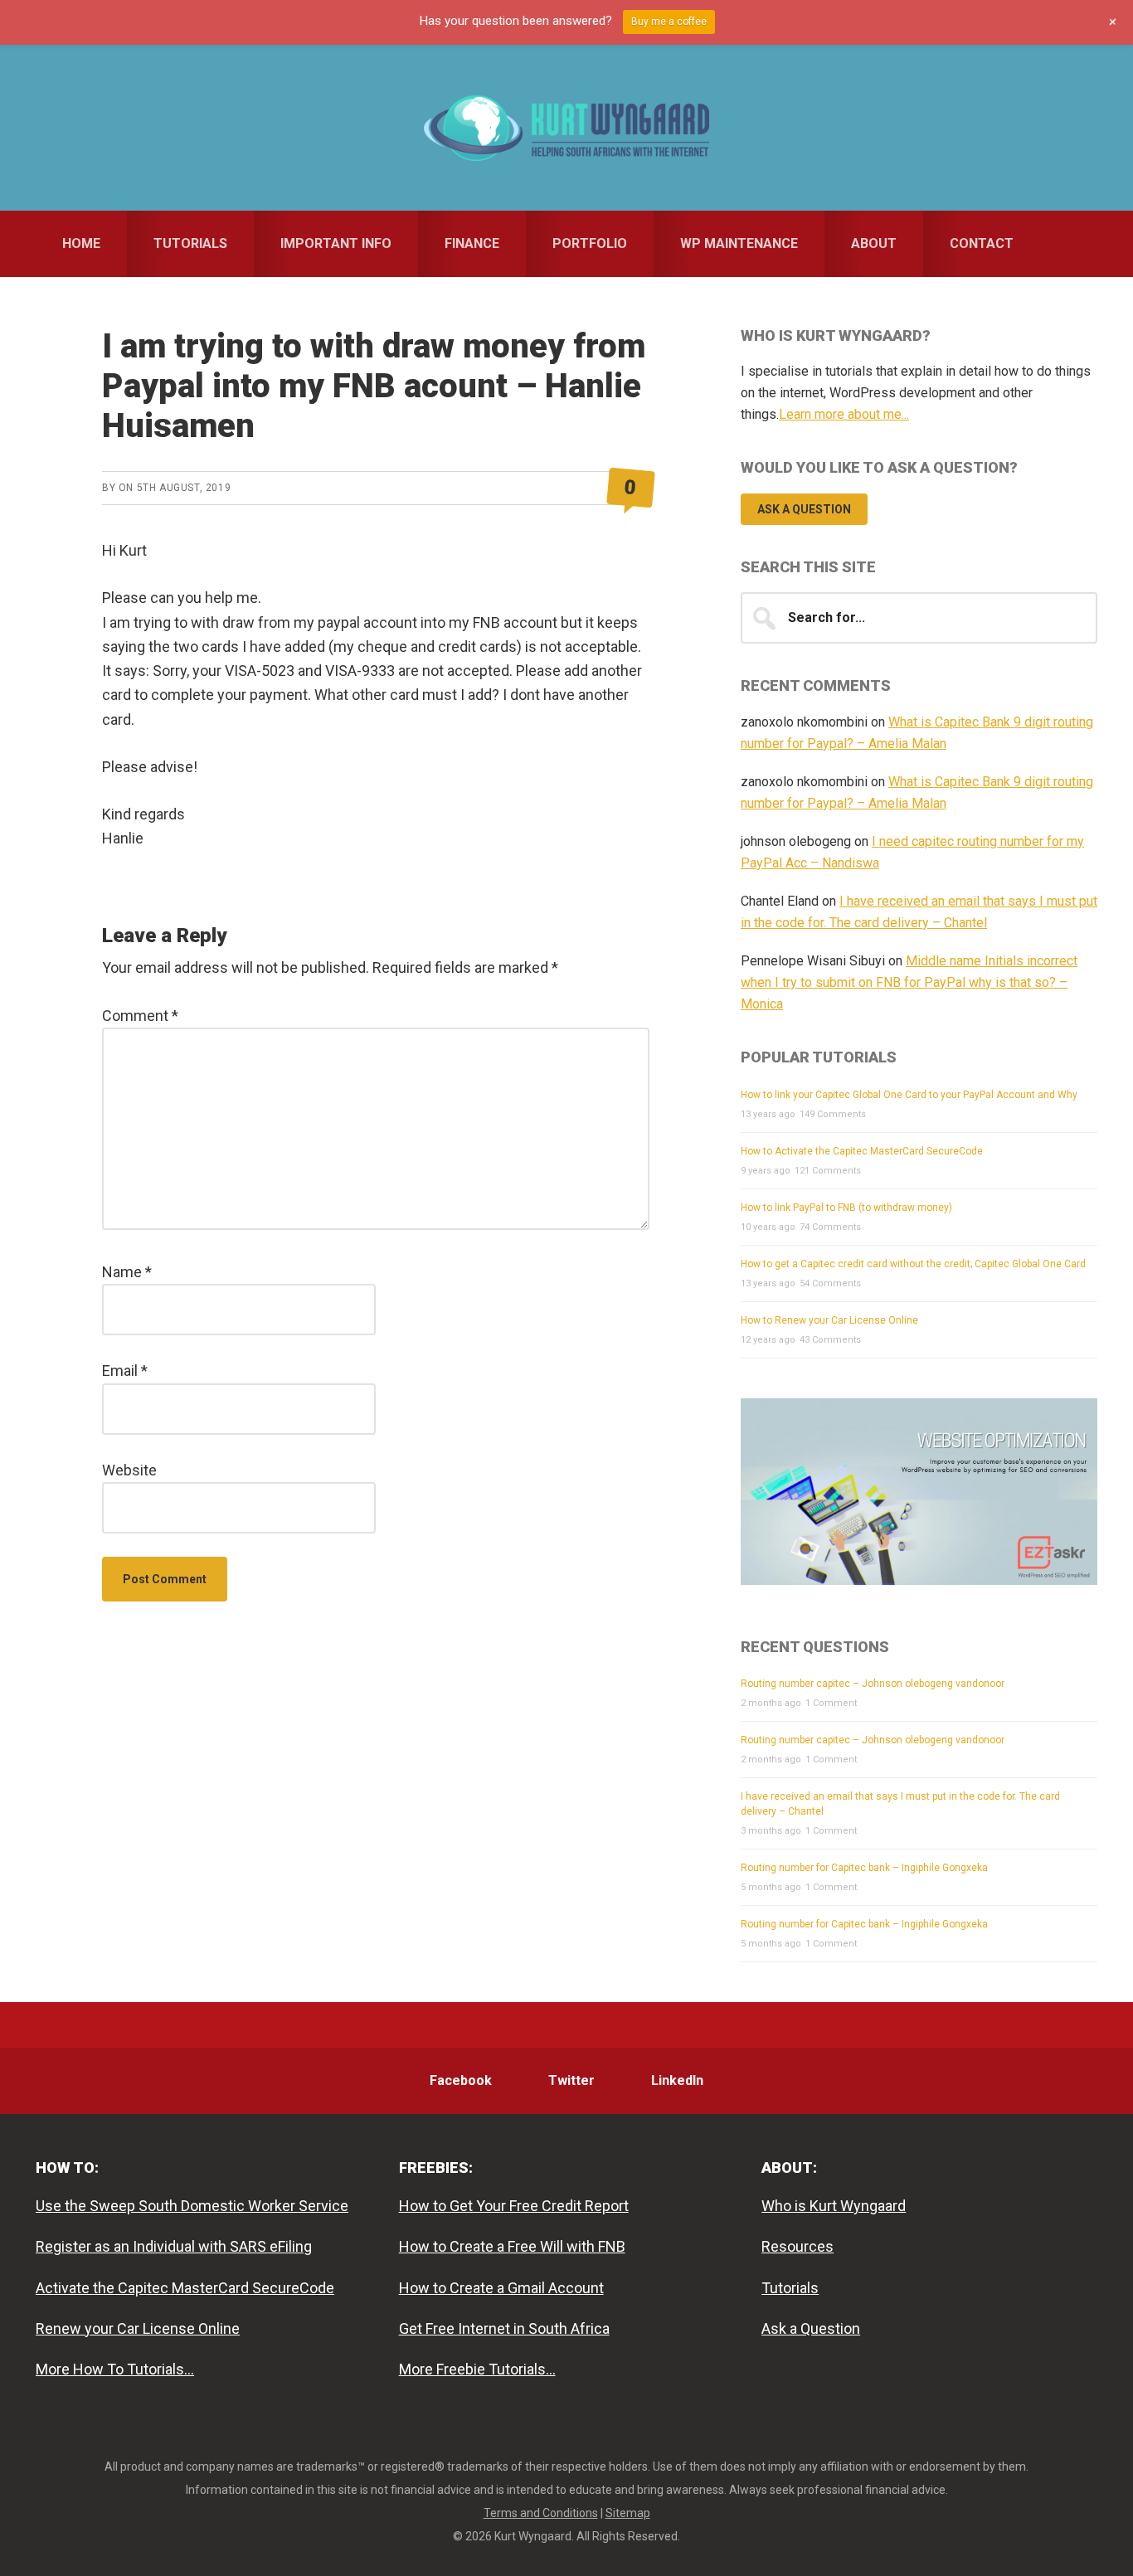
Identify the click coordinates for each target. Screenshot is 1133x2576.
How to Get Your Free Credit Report (514, 2206)
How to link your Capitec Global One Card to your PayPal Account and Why (909, 1095)
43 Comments (830, 1340)
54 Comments (830, 1283)
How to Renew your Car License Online (829, 1320)
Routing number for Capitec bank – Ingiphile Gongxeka (864, 1868)
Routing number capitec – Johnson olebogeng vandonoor (873, 1684)
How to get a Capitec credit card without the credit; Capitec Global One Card (913, 1264)
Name (127, 1272)
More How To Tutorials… (115, 2369)
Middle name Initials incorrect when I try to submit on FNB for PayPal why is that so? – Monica (909, 982)
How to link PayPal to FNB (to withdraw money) (846, 1208)
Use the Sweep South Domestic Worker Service (192, 2206)
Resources (797, 2246)
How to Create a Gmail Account (501, 2288)
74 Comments (830, 1227)
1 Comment (831, 1703)
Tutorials (790, 2288)
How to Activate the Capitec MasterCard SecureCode (862, 1151)
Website (129, 1470)
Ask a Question (804, 509)
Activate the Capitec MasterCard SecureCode (185, 2288)
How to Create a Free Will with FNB (512, 2246)
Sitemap (628, 2513)
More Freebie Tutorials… (477, 2369)
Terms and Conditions (541, 2513)
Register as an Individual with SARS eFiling (174, 2246)
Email (125, 1371)
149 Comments (833, 1114)
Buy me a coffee (669, 22)
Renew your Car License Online (138, 2328)
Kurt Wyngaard (566, 128)
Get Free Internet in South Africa (504, 2328)
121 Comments (828, 1171)
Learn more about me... (844, 414)
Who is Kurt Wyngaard (834, 2206)
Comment (140, 1016)
